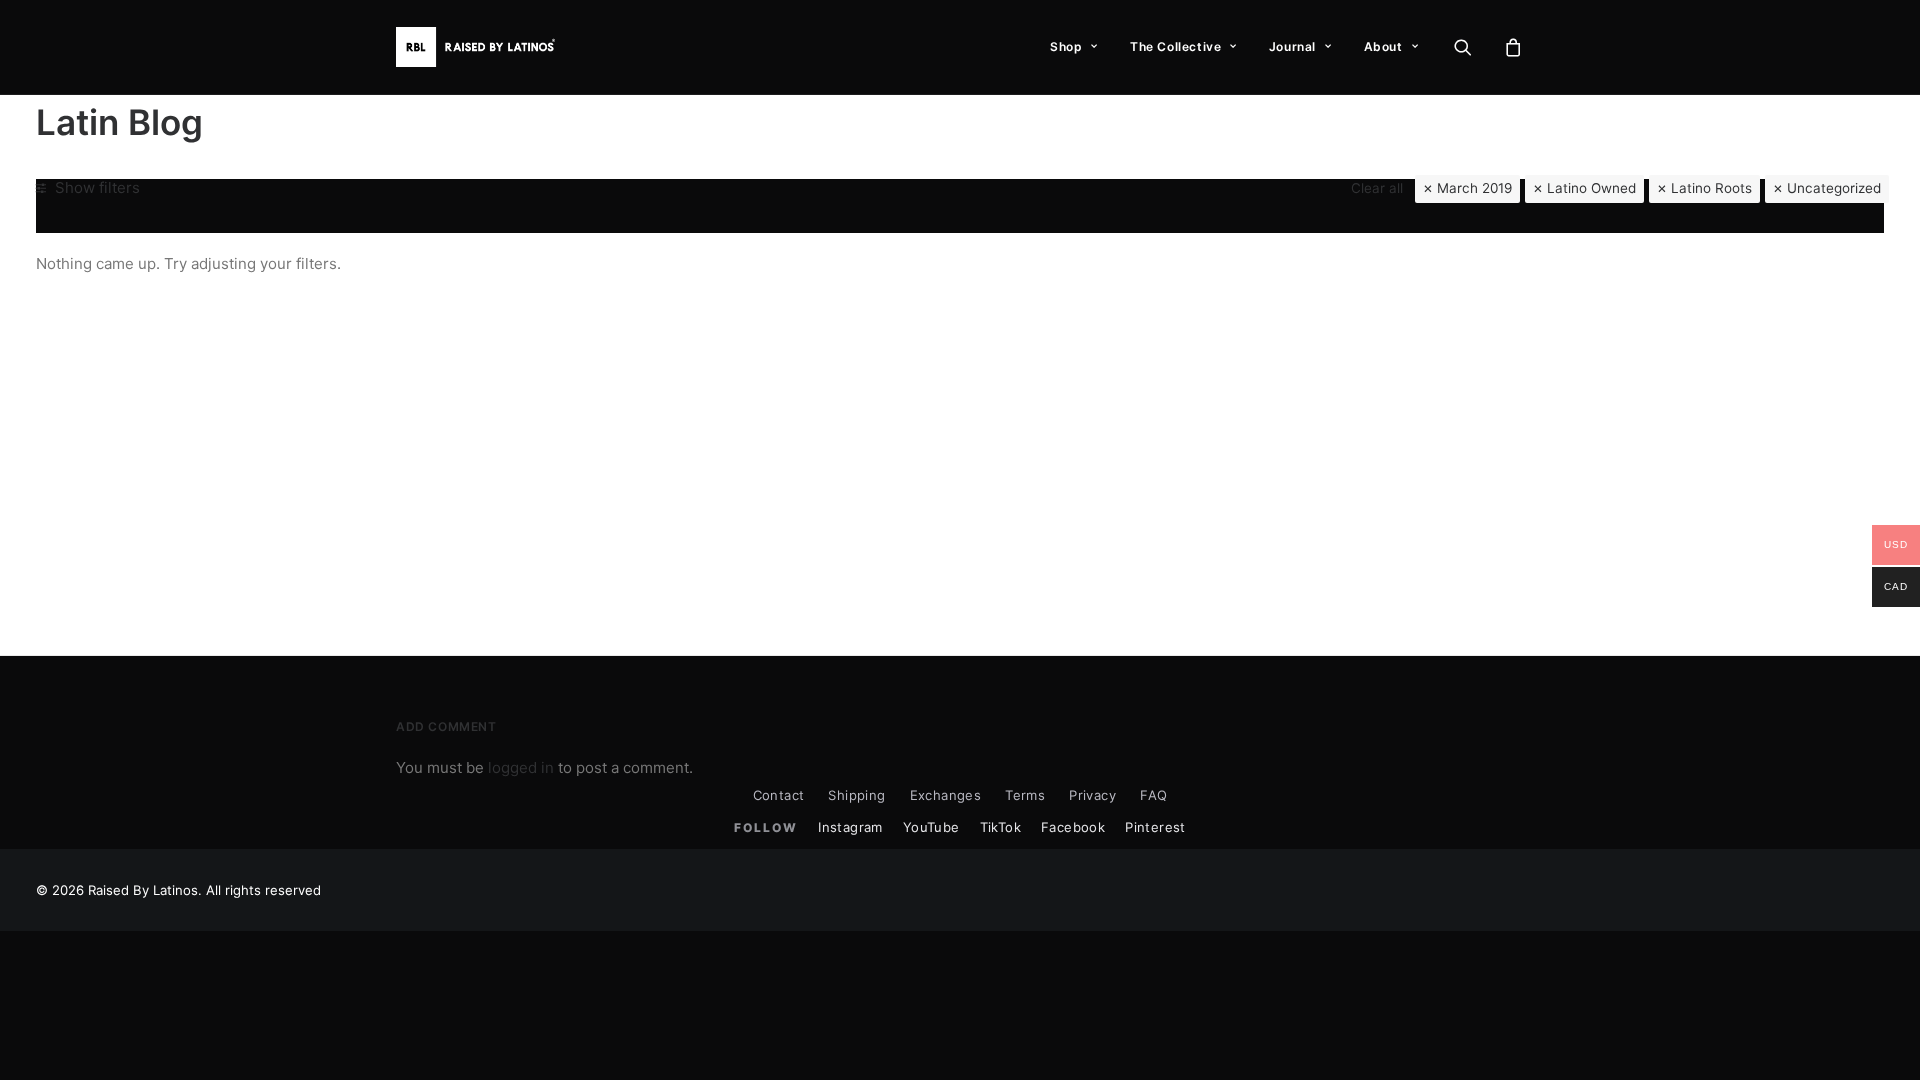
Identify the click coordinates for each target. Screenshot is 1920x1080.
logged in (521, 767)
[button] (1475, 47)
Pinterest (1155, 827)
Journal (1292, 46)
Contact (779, 795)
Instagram (850, 827)
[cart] (1510, 47)
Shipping (856, 795)
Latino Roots (1711, 188)
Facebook (1073, 827)
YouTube (931, 827)
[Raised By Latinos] (480, 47)
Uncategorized (1834, 188)
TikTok (1000, 827)
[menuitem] (1074, 47)
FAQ (1153, 795)
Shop (1066, 46)
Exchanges (946, 795)
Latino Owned (1591, 188)
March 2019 (1474, 188)
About (1383, 46)
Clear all (1377, 188)
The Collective (1175, 46)
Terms (1025, 795)
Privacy (1092, 795)
